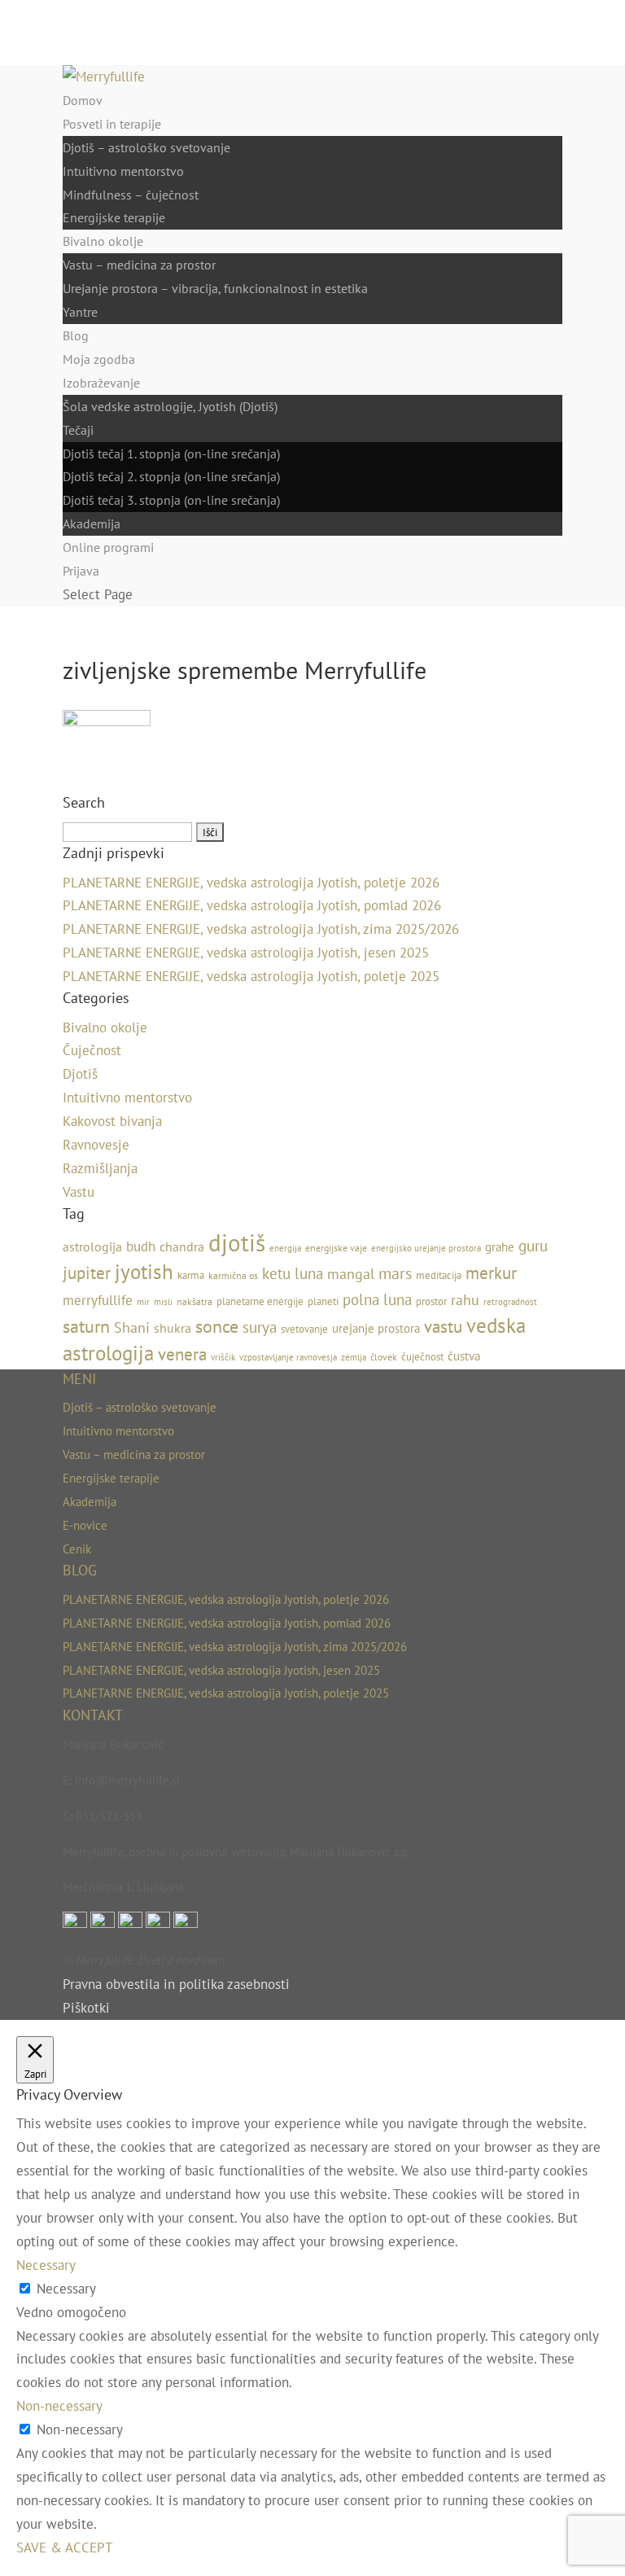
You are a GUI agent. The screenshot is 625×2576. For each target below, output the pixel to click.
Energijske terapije (114, 217)
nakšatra (194, 1301)
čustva (464, 1356)
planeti (323, 1301)
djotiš (237, 1242)
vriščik (223, 1357)
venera (182, 1354)
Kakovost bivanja (112, 1121)
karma (191, 1275)
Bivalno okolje (103, 241)
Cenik (77, 1549)
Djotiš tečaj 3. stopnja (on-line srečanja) (171, 500)
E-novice (85, 1525)
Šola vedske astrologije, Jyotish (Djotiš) (170, 406)
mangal (351, 1274)
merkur (491, 1273)
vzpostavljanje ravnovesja (288, 1357)
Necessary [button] (46, 2265)
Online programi (108, 547)
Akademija (92, 524)
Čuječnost (92, 1050)
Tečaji (78, 430)
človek (384, 1357)
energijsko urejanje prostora (426, 1248)
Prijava (81, 571)
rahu (465, 1300)
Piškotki (86, 2008)
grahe (500, 1247)
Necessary (66, 2289)
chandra (182, 1246)
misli (163, 1302)
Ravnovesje (96, 1145)
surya (260, 1327)
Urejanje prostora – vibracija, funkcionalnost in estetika (215, 288)
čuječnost (422, 1357)
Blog (76, 335)
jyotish (144, 1271)
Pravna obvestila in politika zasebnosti (176, 1984)
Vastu (79, 1192)
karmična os (233, 1275)
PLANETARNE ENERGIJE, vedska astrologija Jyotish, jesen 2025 (246, 953)
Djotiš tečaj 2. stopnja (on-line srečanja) (171, 476)
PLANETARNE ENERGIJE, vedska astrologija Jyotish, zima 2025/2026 (261, 929)
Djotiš (80, 1074)
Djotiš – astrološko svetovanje (146, 147)
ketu (276, 1273)
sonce (217, 1326)
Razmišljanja (100, 1168)
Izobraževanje (101, 383)
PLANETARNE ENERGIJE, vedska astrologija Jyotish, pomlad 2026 (252, 905)
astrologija (92, 1246)
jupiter (87, 1273)
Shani (132, 1327)
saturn (86, 1326)
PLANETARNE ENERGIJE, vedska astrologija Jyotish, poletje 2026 (251, 883)
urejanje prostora (376, 1328)
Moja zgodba (99, 359)
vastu (443, 1327)
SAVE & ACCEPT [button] (64, 2548)
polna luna (377, 1299)
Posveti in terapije (112, 124)
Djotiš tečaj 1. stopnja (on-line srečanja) (171, 453)
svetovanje (304, 1329)
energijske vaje (336, 1248)
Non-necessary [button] (59, 2406)
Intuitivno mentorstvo (123, 171)
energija (285, 1248)
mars (395, 1273)
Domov (83, 100)
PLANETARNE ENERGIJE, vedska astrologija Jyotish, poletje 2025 (251, 976)
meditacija (439, 1275)
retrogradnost (510, 1302)
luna (309, 1273)
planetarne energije (260, 1301)
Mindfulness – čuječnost (131, 195)
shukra (173, 1328)
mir (143, 1302)
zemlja (354, 1357)
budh (141, 1246)
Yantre (80, 312)
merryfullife (98, 1300)
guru (533, 1246)
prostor (431, 1301)
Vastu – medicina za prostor (139, 265)
